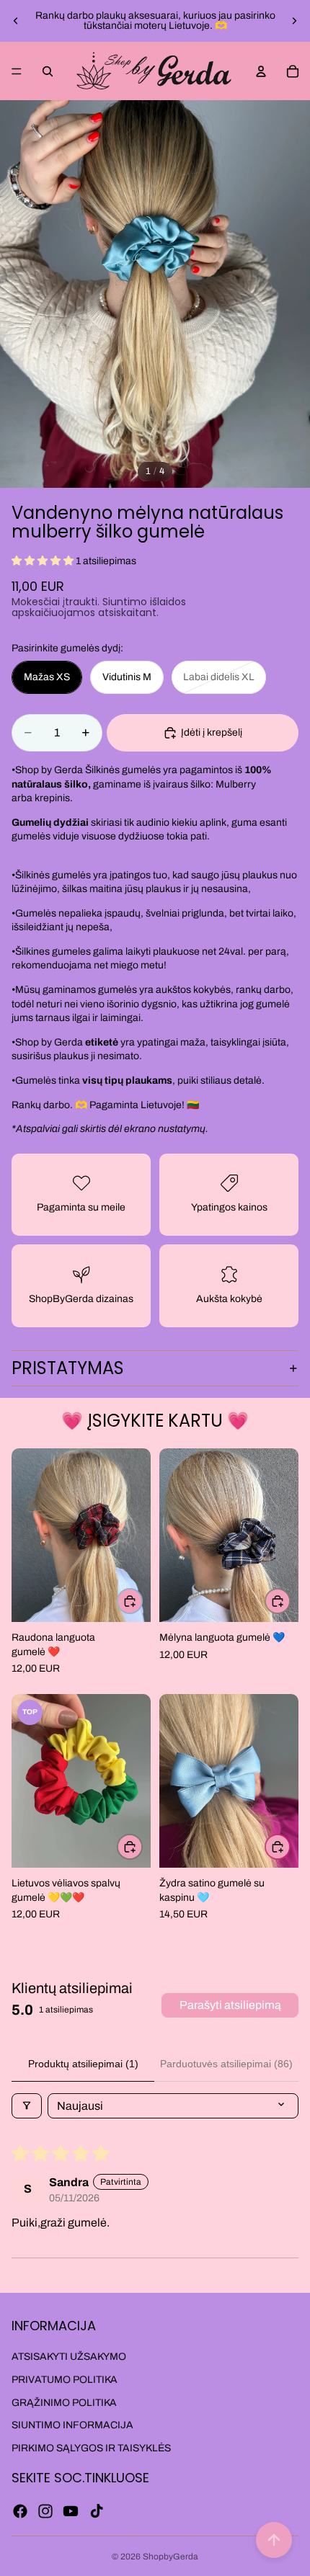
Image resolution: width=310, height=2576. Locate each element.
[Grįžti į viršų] (274, 2540)
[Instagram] (45, 2511)
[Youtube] (71, 2511)
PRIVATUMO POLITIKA (65, 2380)
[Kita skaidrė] (294, 21)
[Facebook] (20, 2511)
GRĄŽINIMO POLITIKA (64, 2403)
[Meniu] (17, 71)
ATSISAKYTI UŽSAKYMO (69, 2357)
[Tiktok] (97, 2511)
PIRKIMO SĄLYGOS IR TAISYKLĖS (91, 2448)
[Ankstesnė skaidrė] (16, 21)
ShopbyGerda (170, 2557)
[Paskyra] (261, 71)
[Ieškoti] (48, 71)
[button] (44, 561)
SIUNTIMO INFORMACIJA (72, 2425)
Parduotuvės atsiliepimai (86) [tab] (226, 2064)
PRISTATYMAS (68, 1368)
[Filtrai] (27, 2106)
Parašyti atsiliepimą (230, 2005)
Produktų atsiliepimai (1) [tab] (83, 2064)
